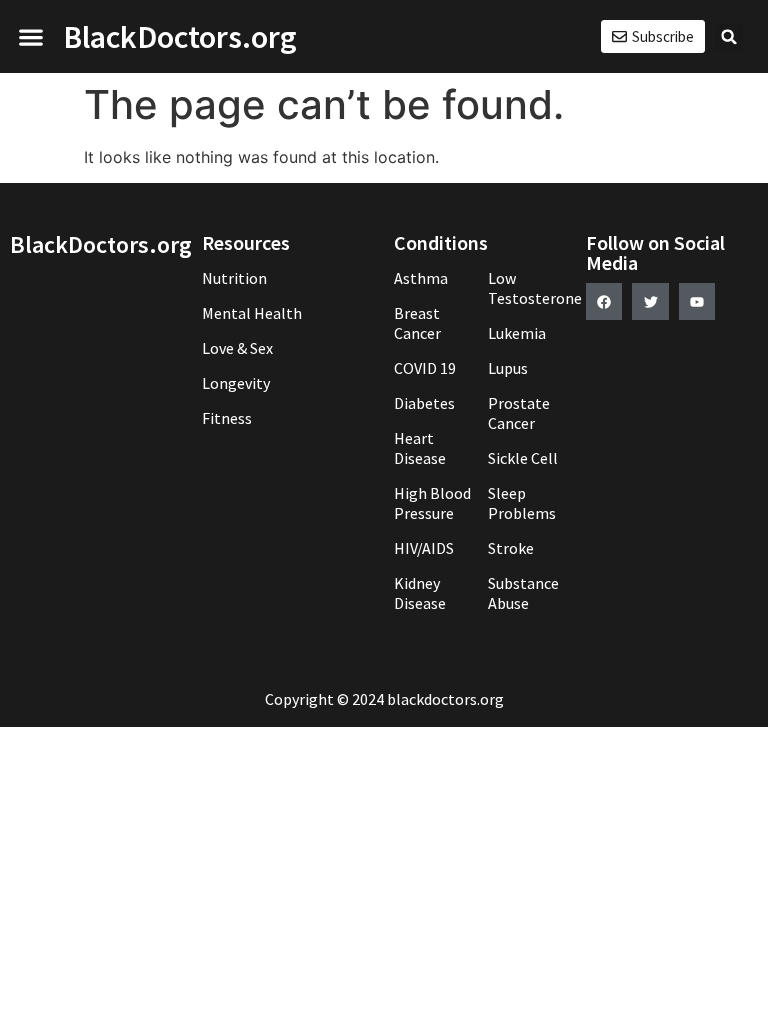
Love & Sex (237, 348)
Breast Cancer (417, 323)
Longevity (236, 383)
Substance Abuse (523, 593)
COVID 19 (425, 368)
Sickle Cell (523, 458)
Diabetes (424, 403)
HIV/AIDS (424, 548)
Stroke (511, 548)
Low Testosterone (527, 288)
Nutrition (234, 278)
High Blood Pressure (432, 503)
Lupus (508, 368)
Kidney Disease (420, 593)
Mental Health (252, 313)
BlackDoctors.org (180, 37)
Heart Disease (420, 448)
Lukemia (517, 333)
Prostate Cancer (519, 413)
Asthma (421, 278)
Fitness (227, 418)
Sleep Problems (522, 503)
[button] (31, 36)
